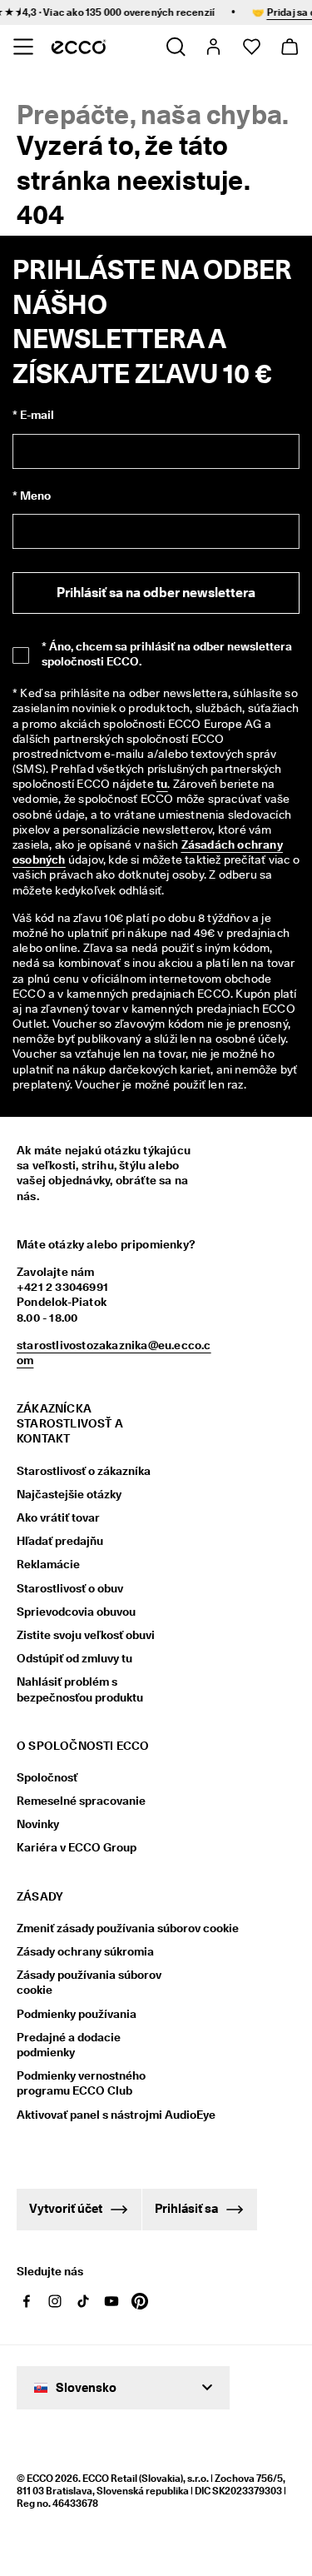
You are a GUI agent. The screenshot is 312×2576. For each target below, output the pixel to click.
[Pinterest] (140, 2301)
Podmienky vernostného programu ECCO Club (81, 2083)
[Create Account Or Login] (213, 47)
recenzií (188, 12)
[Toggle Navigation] (23, 47)
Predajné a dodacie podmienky (69, 2045)
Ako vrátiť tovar (58, 1517)
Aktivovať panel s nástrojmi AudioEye (98, 2115)
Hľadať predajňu (60, 1541)
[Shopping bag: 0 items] (289, 47)
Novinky (38, 1824)
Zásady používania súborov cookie (89, 1982)
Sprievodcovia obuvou (76, 1612)
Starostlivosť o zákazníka (84, 1471)
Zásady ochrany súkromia (85, 1951)
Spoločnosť (47, 1777)
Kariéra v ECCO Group (77, 1847)
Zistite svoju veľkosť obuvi (86, 1635)
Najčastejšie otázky (69, 1494)
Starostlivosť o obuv (70, 1588)
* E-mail (33, 415)
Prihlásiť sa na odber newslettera (156, 593)
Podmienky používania (77, 2014)
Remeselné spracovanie (81, 1801)
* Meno (32, 496)
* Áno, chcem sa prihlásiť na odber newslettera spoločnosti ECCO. (167, 654)
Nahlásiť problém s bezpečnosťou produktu (80, 1689)
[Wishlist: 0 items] (251, 47)
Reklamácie (48, 1564)
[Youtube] (111, 2301)
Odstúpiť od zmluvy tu (74, 1658)
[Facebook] (27, 2301)
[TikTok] (83, 2301)
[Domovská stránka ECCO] (79, 47)
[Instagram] (55, 2301)
